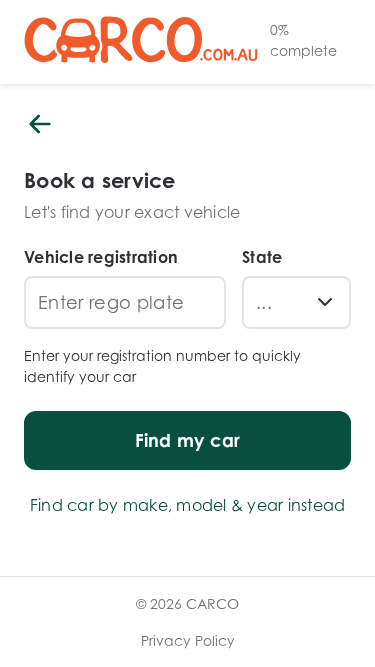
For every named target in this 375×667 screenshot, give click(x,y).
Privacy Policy (188, 640)
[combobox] (280, 302)
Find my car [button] (188, 440)
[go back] (40, 125)
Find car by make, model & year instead (188, 505)
